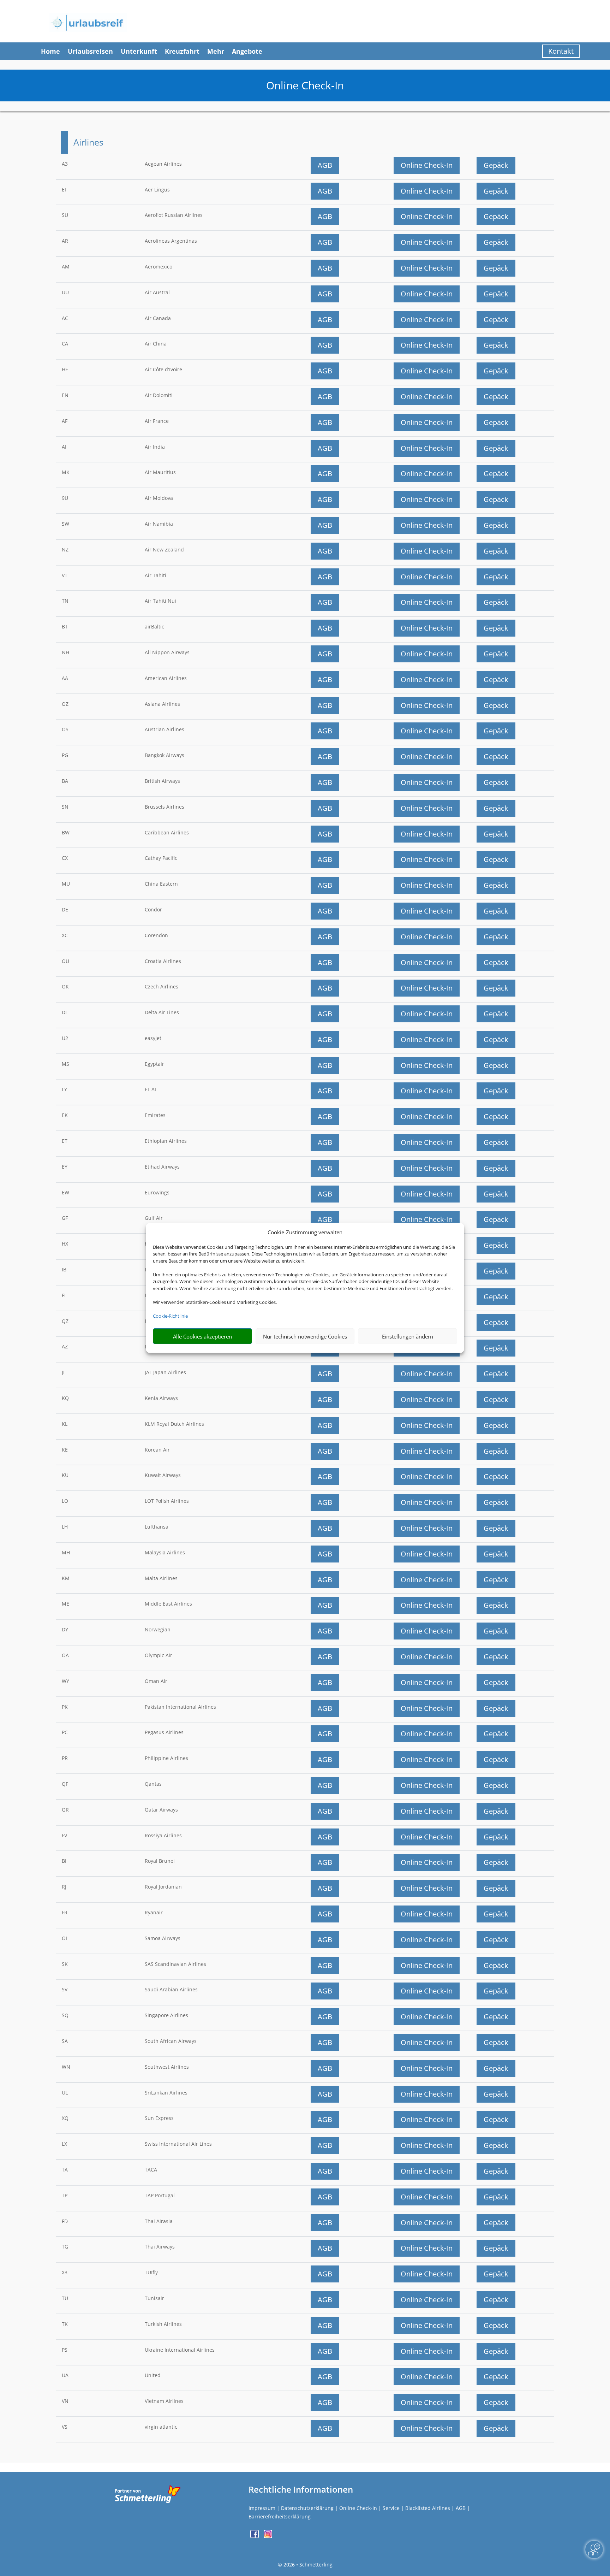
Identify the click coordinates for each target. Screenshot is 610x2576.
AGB (325, 165)
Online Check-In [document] (305, 85)
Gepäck (496, 165)
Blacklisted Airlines (428, 2508)
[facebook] (255, 2536)
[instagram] (268, 2536)
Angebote (247, 51)
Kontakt (561, 51)
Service (391, 2508)
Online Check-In (427, 165)
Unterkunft (139, 51)
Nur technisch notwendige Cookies (305, 1336)
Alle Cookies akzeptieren (202, 1336)
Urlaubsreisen (90, 51)
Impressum (262, 2508)
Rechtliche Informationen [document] (301, 2489)
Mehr (216, 51)
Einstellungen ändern (408, 1336)
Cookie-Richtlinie (170, 1316)
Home (50, 51)
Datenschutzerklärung (307, 2508)
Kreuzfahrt (182, 51)
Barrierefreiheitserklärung (280, 2516)
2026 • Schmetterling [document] (307, 2565)
